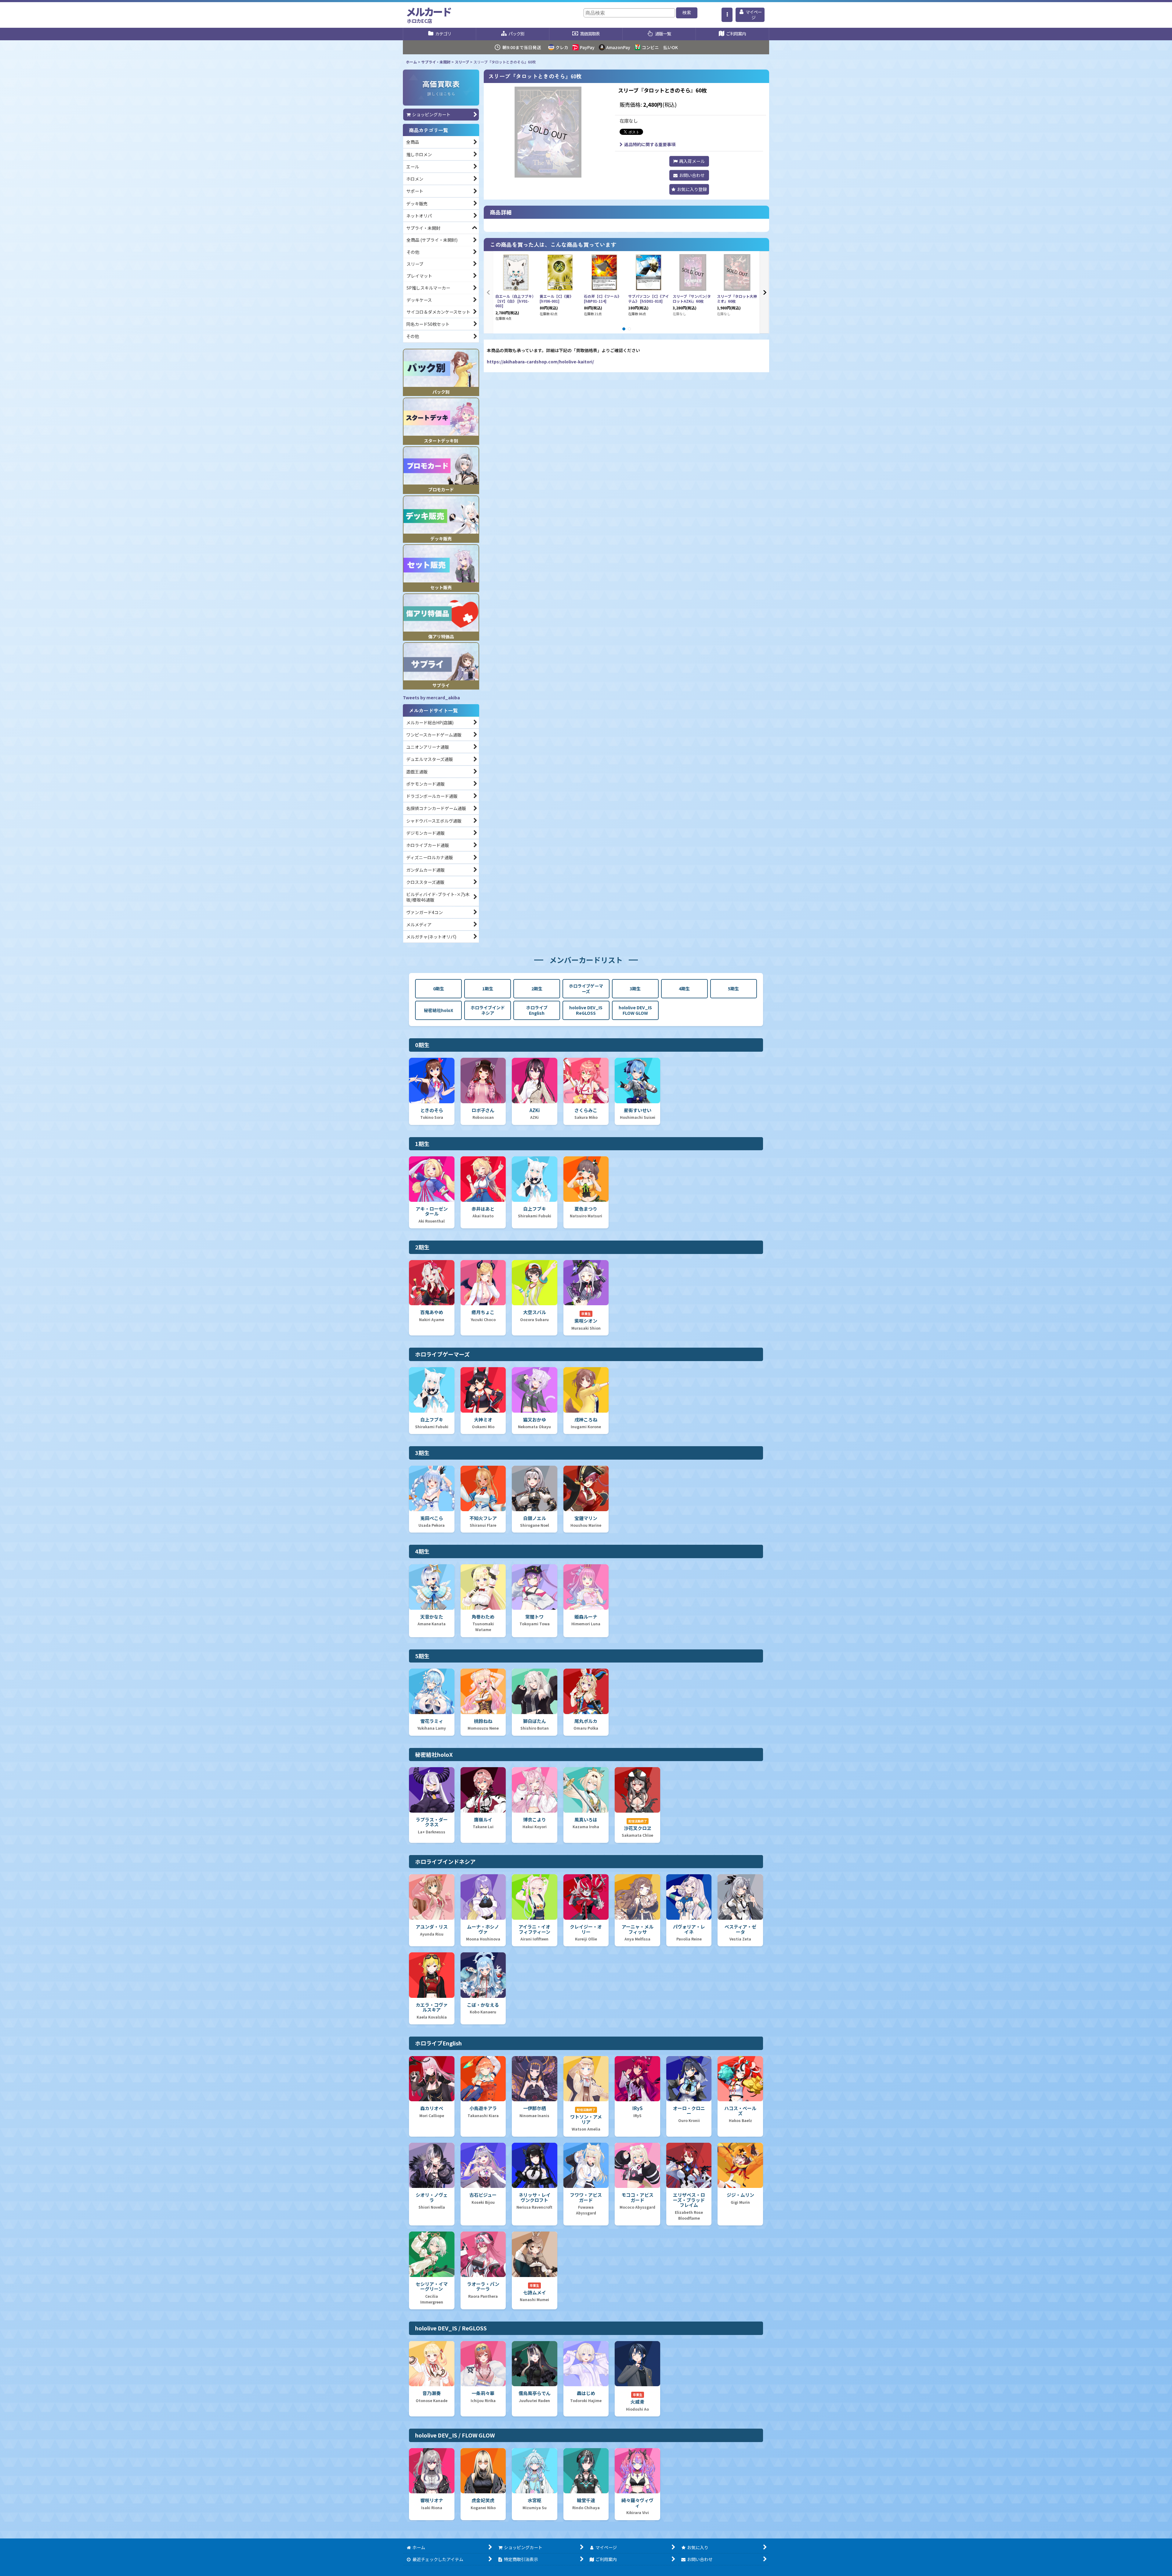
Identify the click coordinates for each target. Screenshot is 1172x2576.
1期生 (488, 989)
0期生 (439, 989)
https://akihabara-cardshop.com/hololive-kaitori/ (540, 362)
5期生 (733, 989)
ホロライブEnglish (537, 1010)
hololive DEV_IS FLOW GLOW (635, 1010)
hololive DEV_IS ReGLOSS (586, 1010)
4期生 (684, 989)
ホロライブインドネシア (488, 1010)
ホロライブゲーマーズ (586, 989)
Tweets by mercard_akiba (431, 697)
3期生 (635, 989)
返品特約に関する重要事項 (650, 144)
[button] (727, 15)
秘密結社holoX (439, 1010)
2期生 (537, 989)
